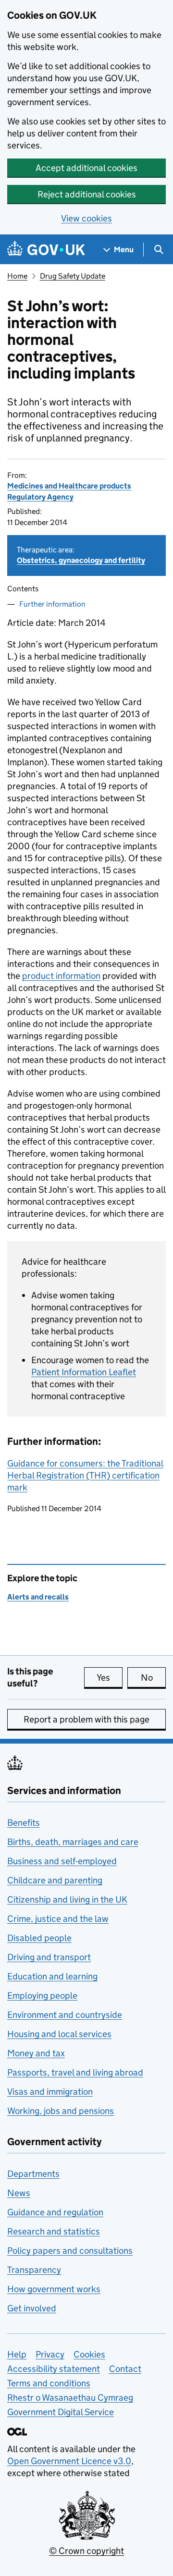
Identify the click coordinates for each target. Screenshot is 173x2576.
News (19, 2193)
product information (61, 976)
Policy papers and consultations (70, 2251)
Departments (33, 2174)
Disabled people (39, 1938)
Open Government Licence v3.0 (69, 2461)
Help (17, 2354)
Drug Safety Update (73, 276)
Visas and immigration (50, 2092)
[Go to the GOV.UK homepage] (46, 250)
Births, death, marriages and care (73, 1842)
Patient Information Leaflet (84, 1372)
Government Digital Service (61, 2412)
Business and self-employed (62, 1861)
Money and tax (36, 2053)
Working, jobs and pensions (61, 2111)
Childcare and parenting (55, 1880)
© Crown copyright (86, 2551)
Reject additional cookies (87, 194)
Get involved (32, 2308)
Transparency (34, 2270)
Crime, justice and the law (58, 1919)
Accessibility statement (54, 2369)
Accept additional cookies (86, 168)
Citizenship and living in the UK (67, 1899)
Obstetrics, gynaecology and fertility (81, 560)
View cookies (86, 218)
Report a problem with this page (86, 1719)
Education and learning (52, 1976)
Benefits (24, 1823)
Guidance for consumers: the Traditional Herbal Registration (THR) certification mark (85, 1475)
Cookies (89, 2354)
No (153, 1678)
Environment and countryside (65, 2015)
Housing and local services (59, 2034)
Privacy (50, 2354)
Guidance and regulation (55, 2212)
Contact (125, 2369)
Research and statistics (54, 2231)
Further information (52, 604)
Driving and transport (49, 1957)
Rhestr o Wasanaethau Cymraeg (70, 2398)
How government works (54, 2289)
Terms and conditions (49, 2383)
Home (17, 276)
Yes (110, 1678)
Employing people (42, 1996)
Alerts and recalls (38, 1597)
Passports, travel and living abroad (75, 2072)
